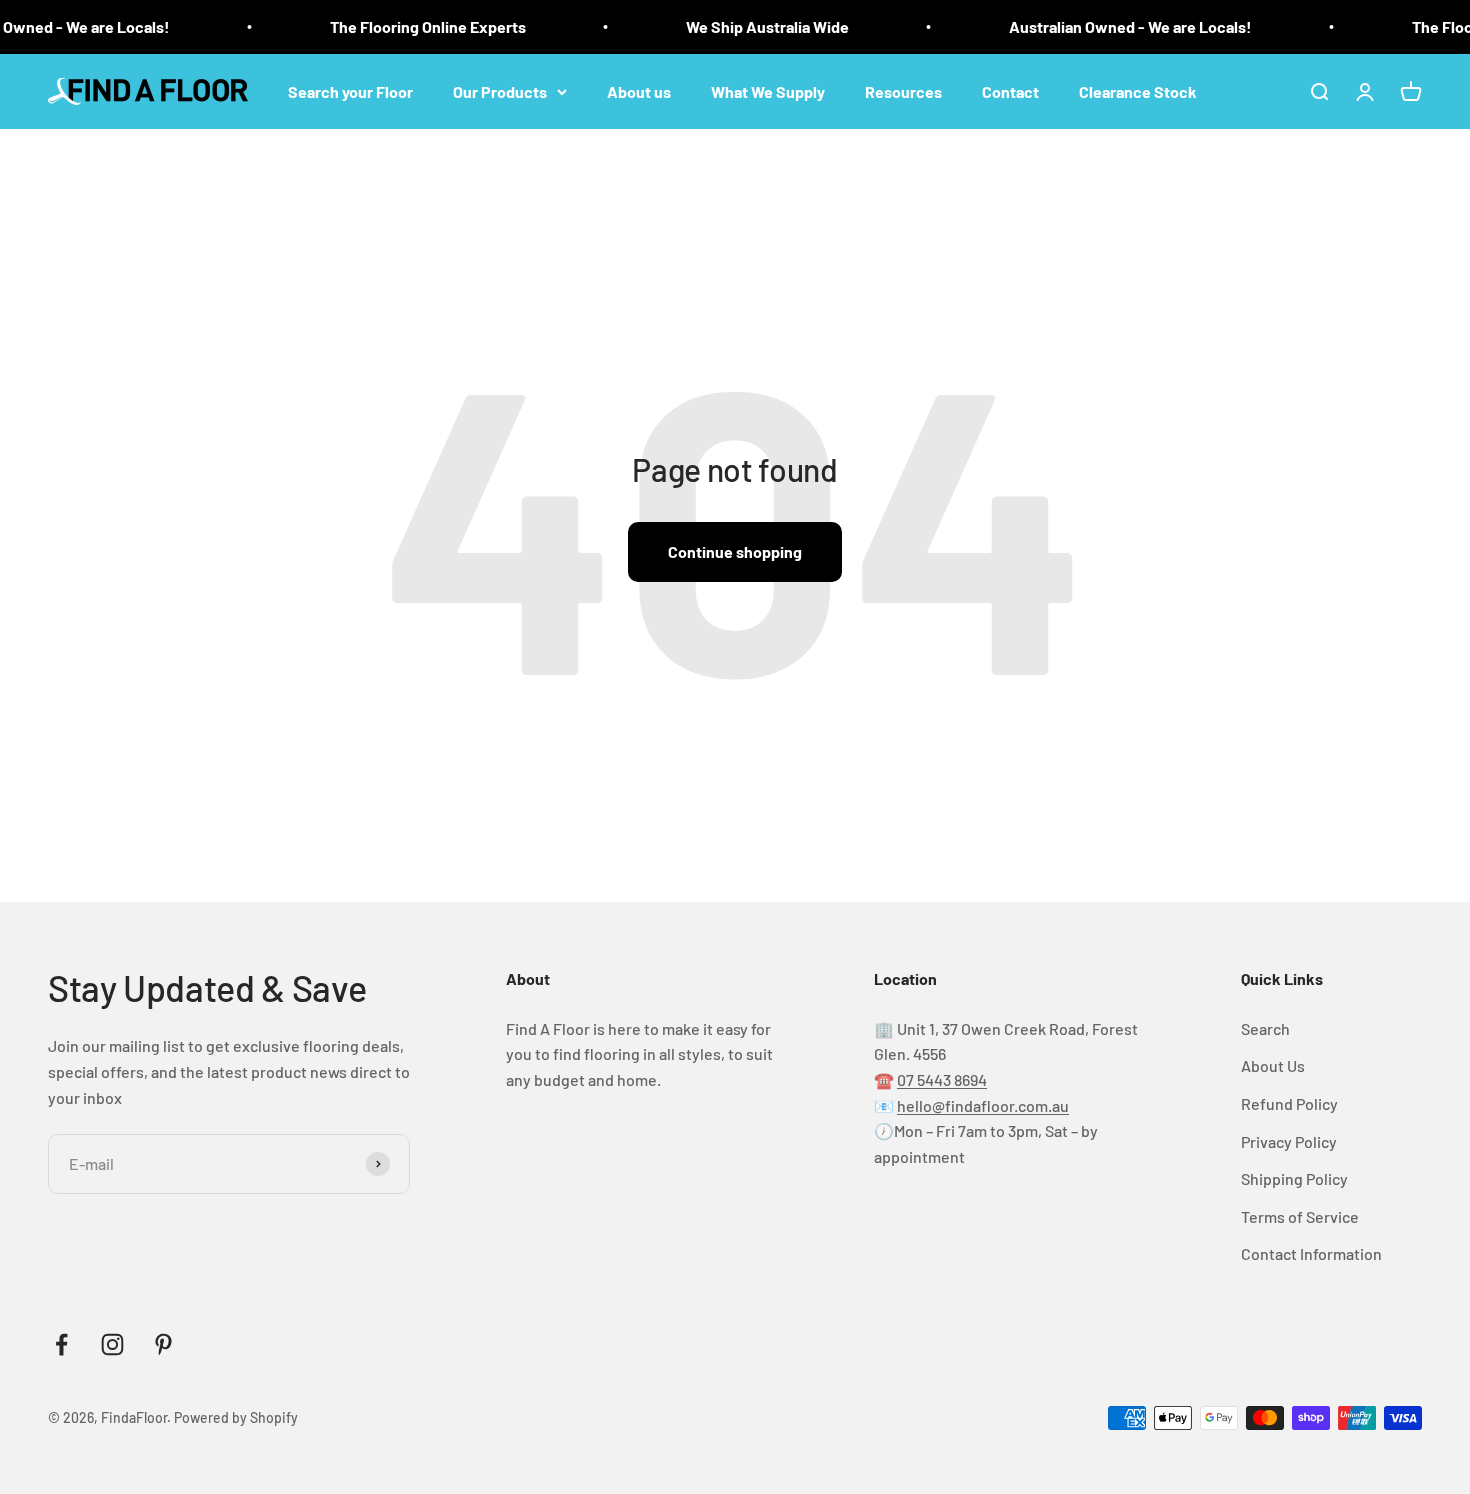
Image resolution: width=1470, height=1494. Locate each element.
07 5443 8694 (942, 1079)
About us (639, 90)
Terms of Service (1300, 1216)
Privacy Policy (1289, 1141)
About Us (1273, 1065)
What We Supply (768, 90)
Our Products (500, 90)
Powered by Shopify (236, 1417)
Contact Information (1311, 1253)
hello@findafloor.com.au (983, 1105)
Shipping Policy (1294, 1178)
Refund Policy (1289, 1103)
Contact (1010, 90)
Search (1265, 1028)
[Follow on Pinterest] (163, 1344)
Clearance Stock (1138, 90)
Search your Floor (350, 90)
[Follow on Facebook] (61, 1344)
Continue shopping (735, 551)
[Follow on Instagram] (112, 1344)
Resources (903, 90)
